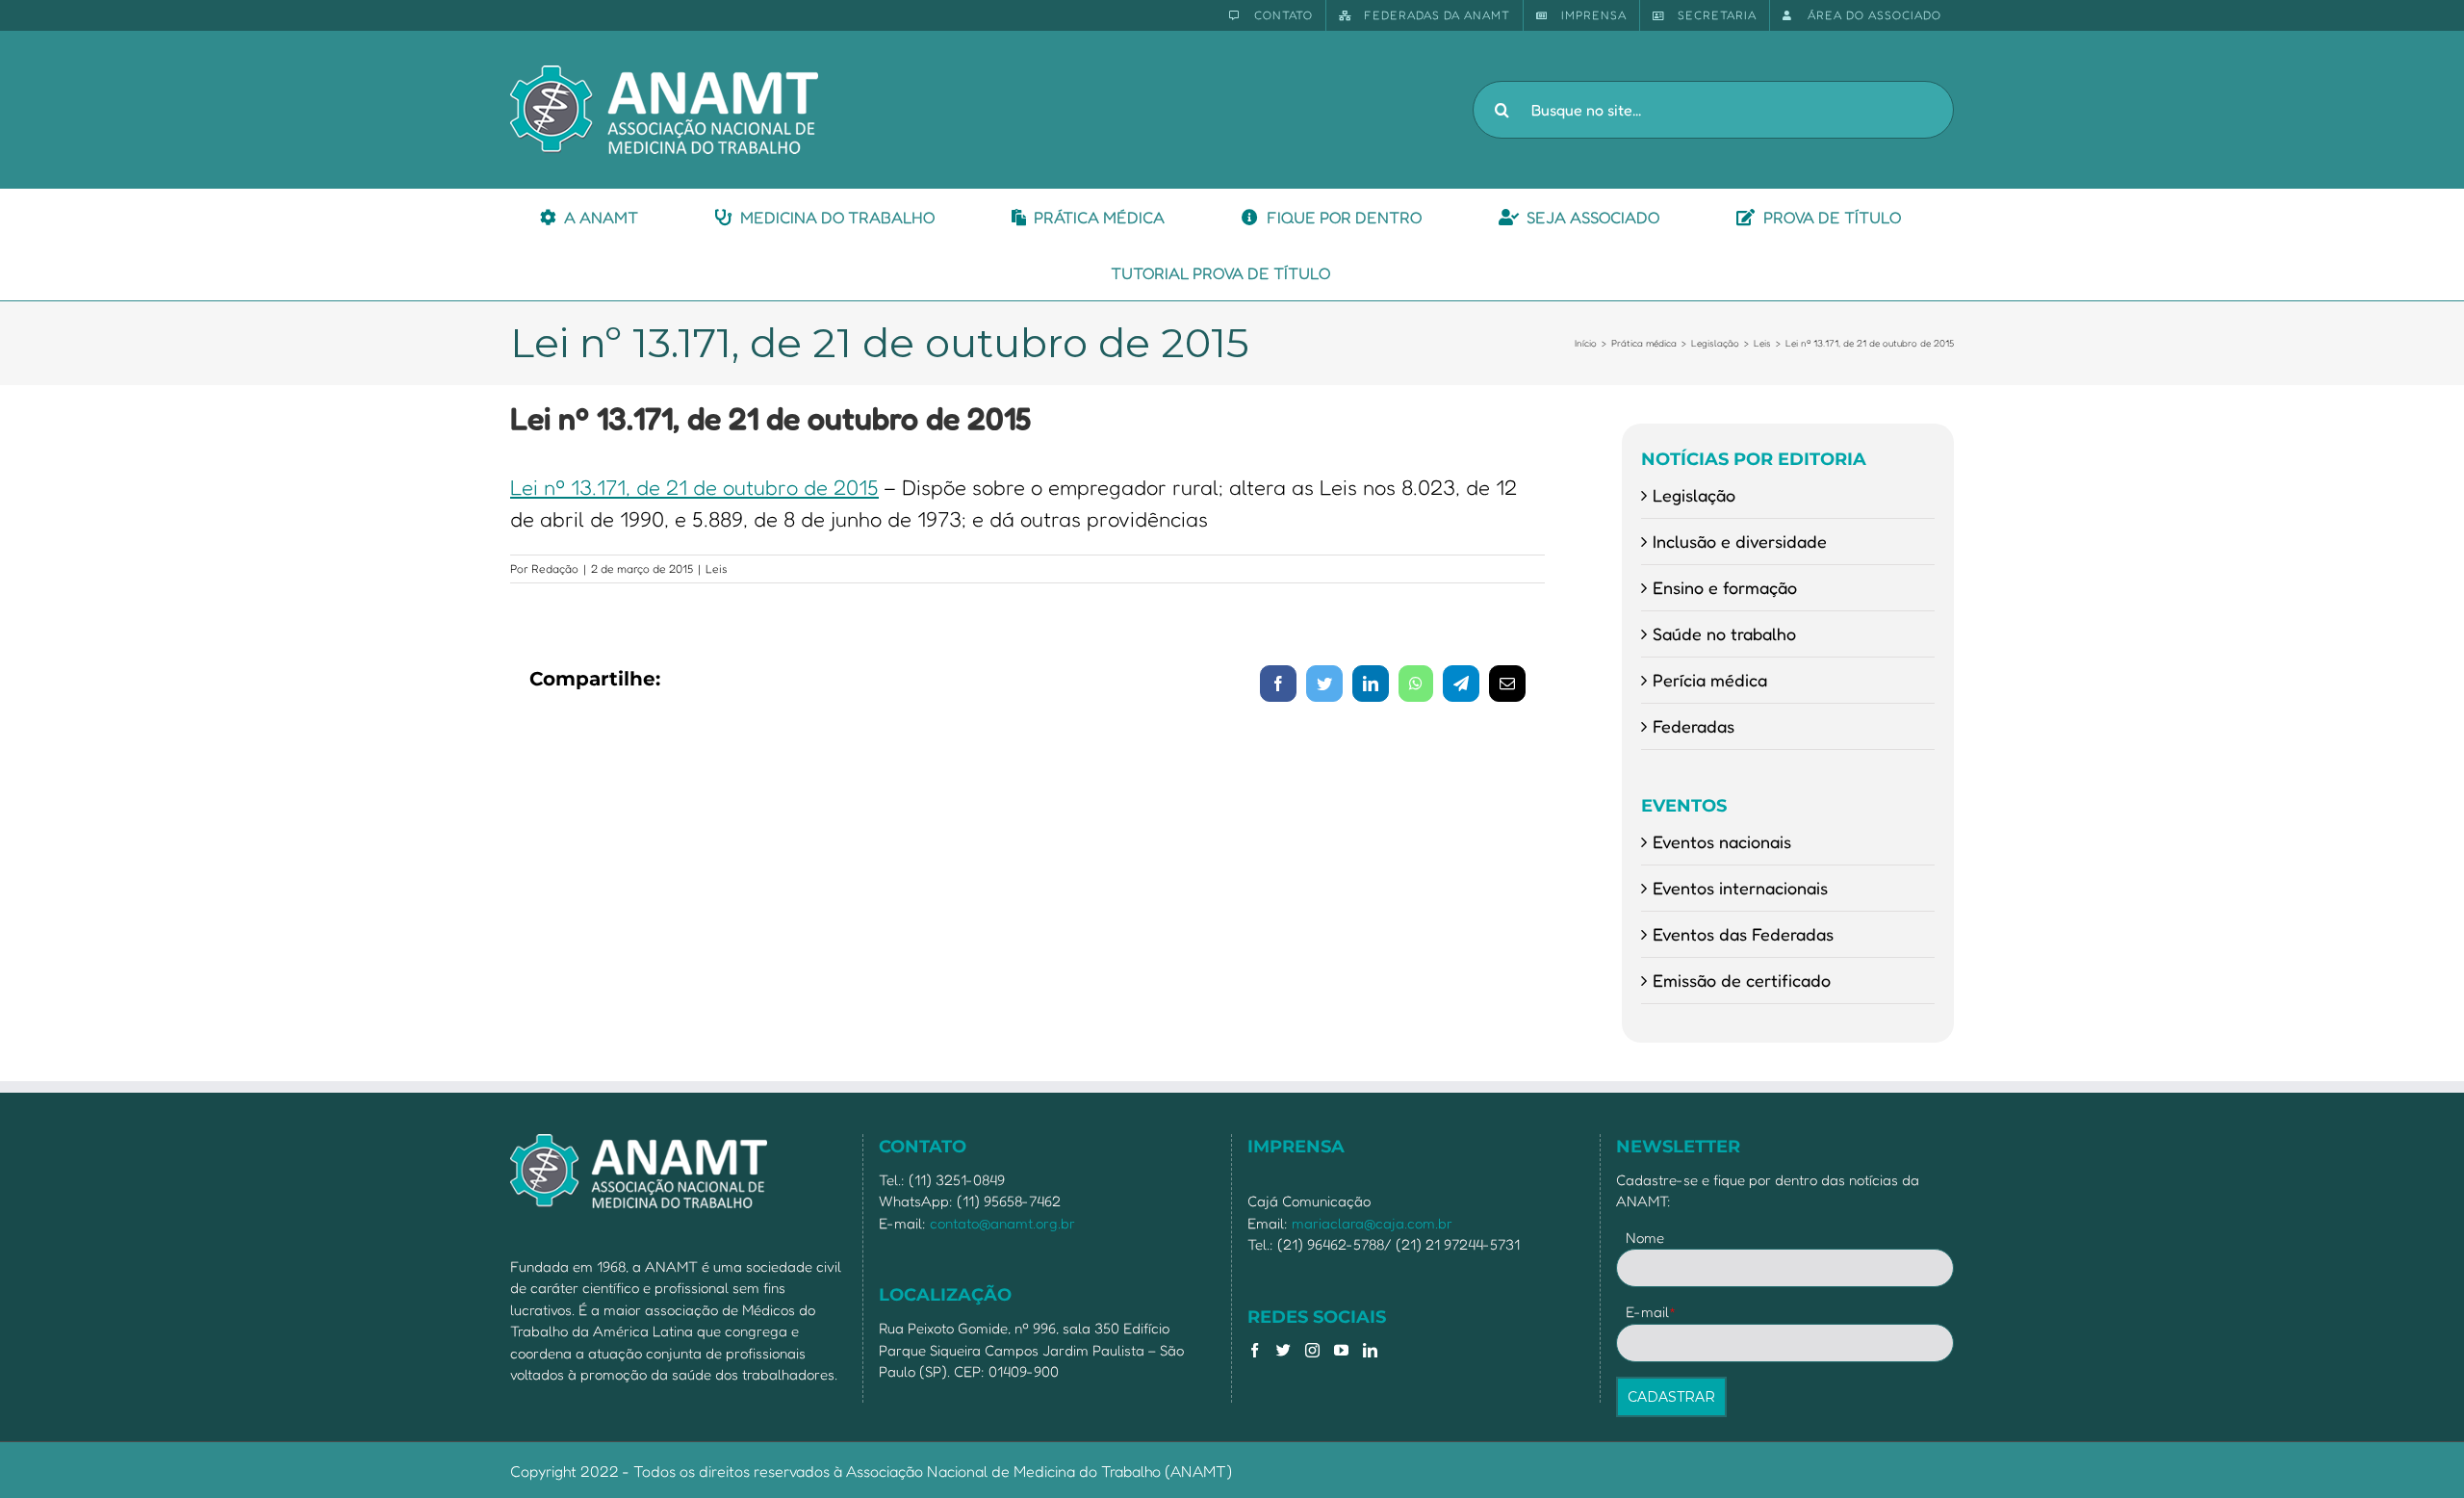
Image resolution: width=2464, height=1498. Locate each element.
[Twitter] (1283, 1350)
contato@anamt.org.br (1002, 1223)
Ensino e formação (1725, 587)
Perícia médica (1710, 680)
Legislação (1694, 495)
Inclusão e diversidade (1740, 541)
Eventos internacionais (1740, 888)
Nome (1645, 1238)
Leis (717, 568)
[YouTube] (1341, 1350)
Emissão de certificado (1742, 980)
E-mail (1651, 1312)
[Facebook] (1255, 1350)
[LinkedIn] (1370, 1350)
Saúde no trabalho (1724, 633)
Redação (555, 568)
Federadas (1694, 726)
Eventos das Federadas (1743, 934)
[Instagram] (1312, 1350)
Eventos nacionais (1722, 841)
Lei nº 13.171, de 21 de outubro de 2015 (694, 487)
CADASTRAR (1671, 1397)
